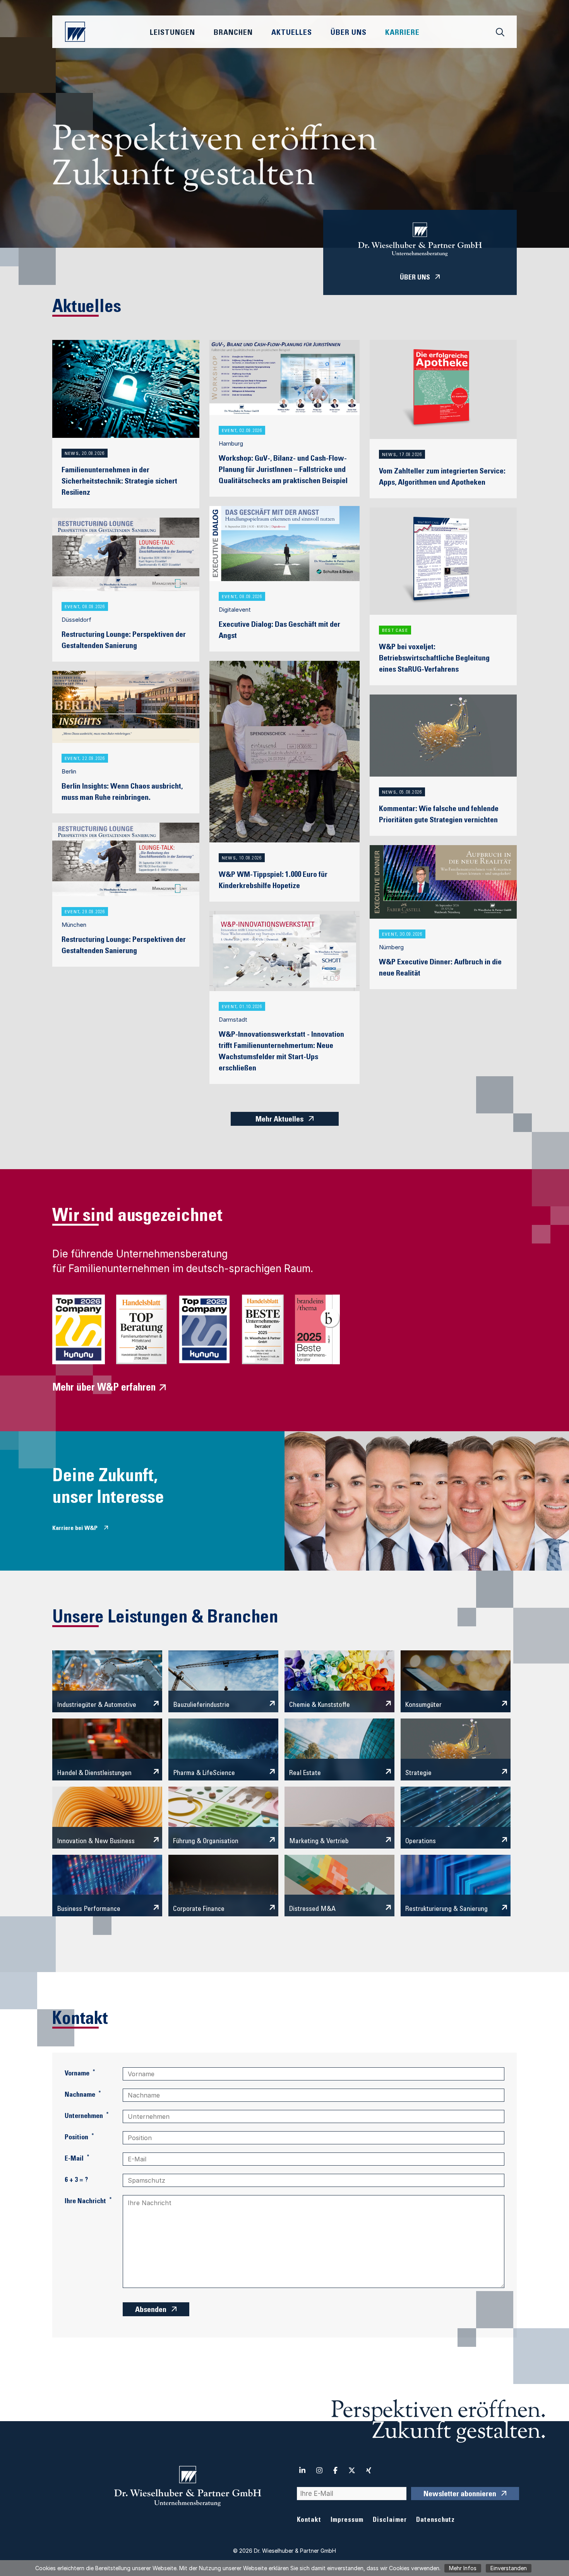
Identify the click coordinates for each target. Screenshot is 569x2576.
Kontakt (309, 2520)
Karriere (402, 33)
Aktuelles (292, 33)
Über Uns (349, 33)
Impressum (347, 2520)
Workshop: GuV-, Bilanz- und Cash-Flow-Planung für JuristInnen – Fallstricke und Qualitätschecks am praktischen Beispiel (283, 470)
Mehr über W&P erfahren (104, 1388)
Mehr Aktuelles (279, 1120)
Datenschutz (435, 2520)
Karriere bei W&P (75, 1528)
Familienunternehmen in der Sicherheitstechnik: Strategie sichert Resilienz (119, 482)
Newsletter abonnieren (460, 2495)
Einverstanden (509, 2568)
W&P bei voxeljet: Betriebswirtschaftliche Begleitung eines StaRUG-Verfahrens (434, 659)
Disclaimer (390, 2520)
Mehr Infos (463, 2568)
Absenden (151, 2310)
